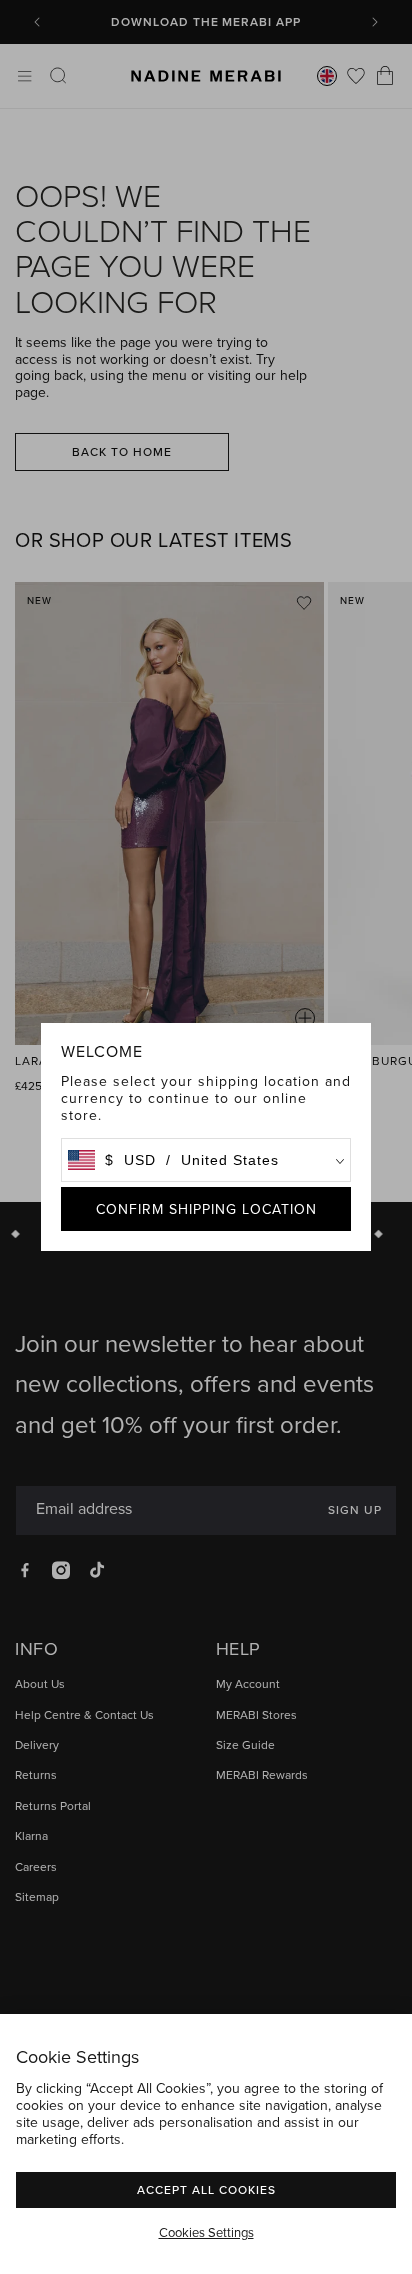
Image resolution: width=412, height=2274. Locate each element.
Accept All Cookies (206, 2189)
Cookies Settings (206, 2232)
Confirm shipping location (206, 1209)
